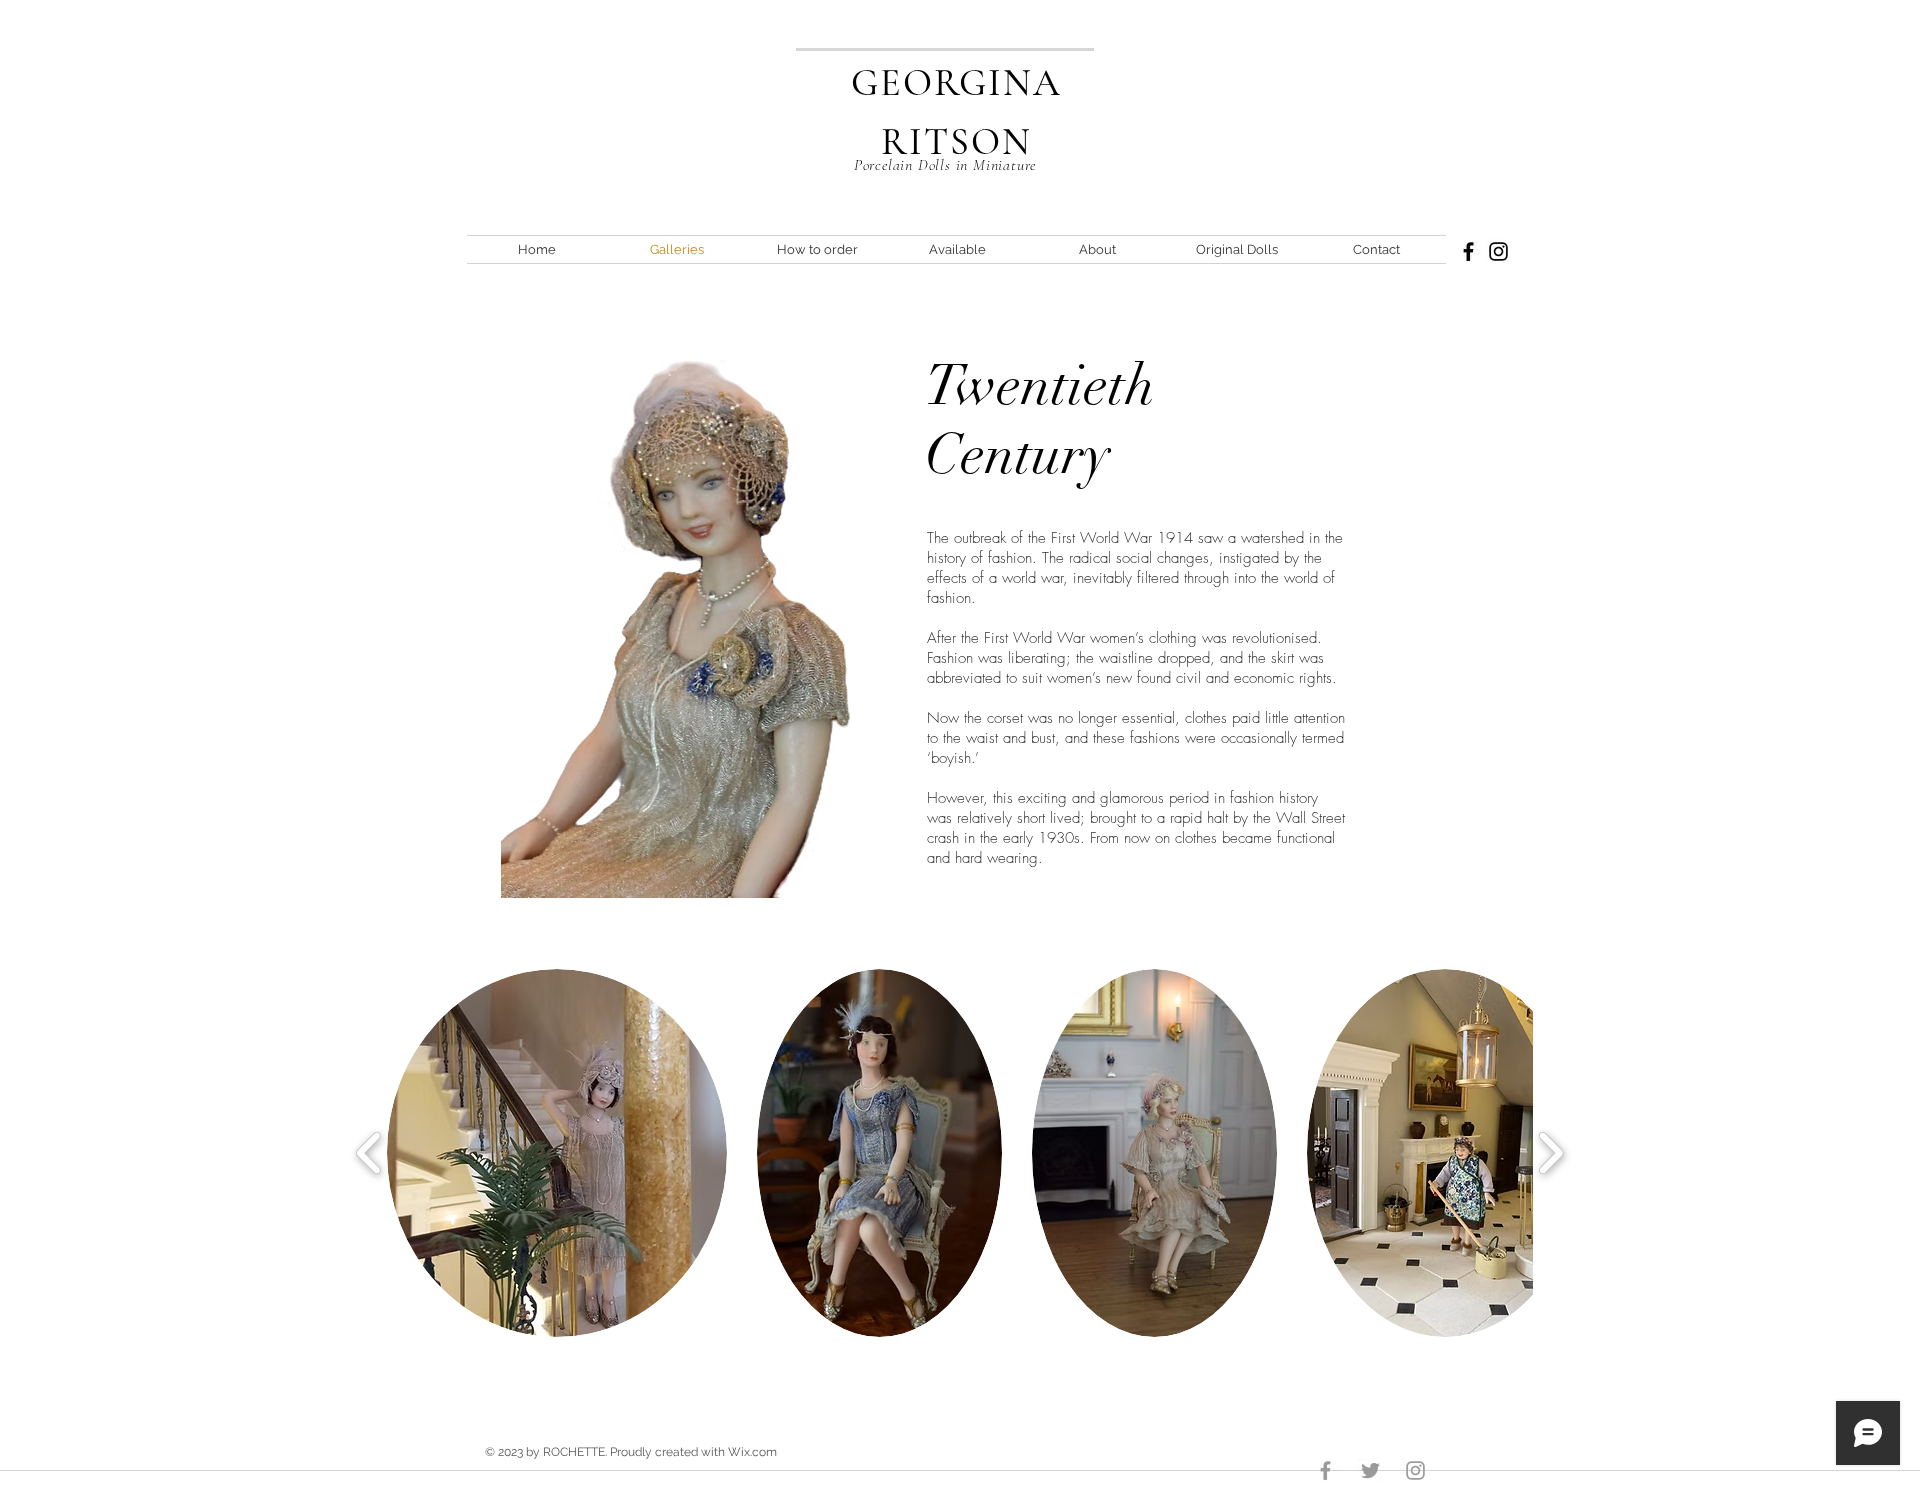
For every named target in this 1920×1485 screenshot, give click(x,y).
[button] (557, 1153)
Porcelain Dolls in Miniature (945, 165)
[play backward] (369, 1153)
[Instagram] (1498, 251)
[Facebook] (1468, 251)
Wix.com (752, 1452)
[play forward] (1550, 1153)
